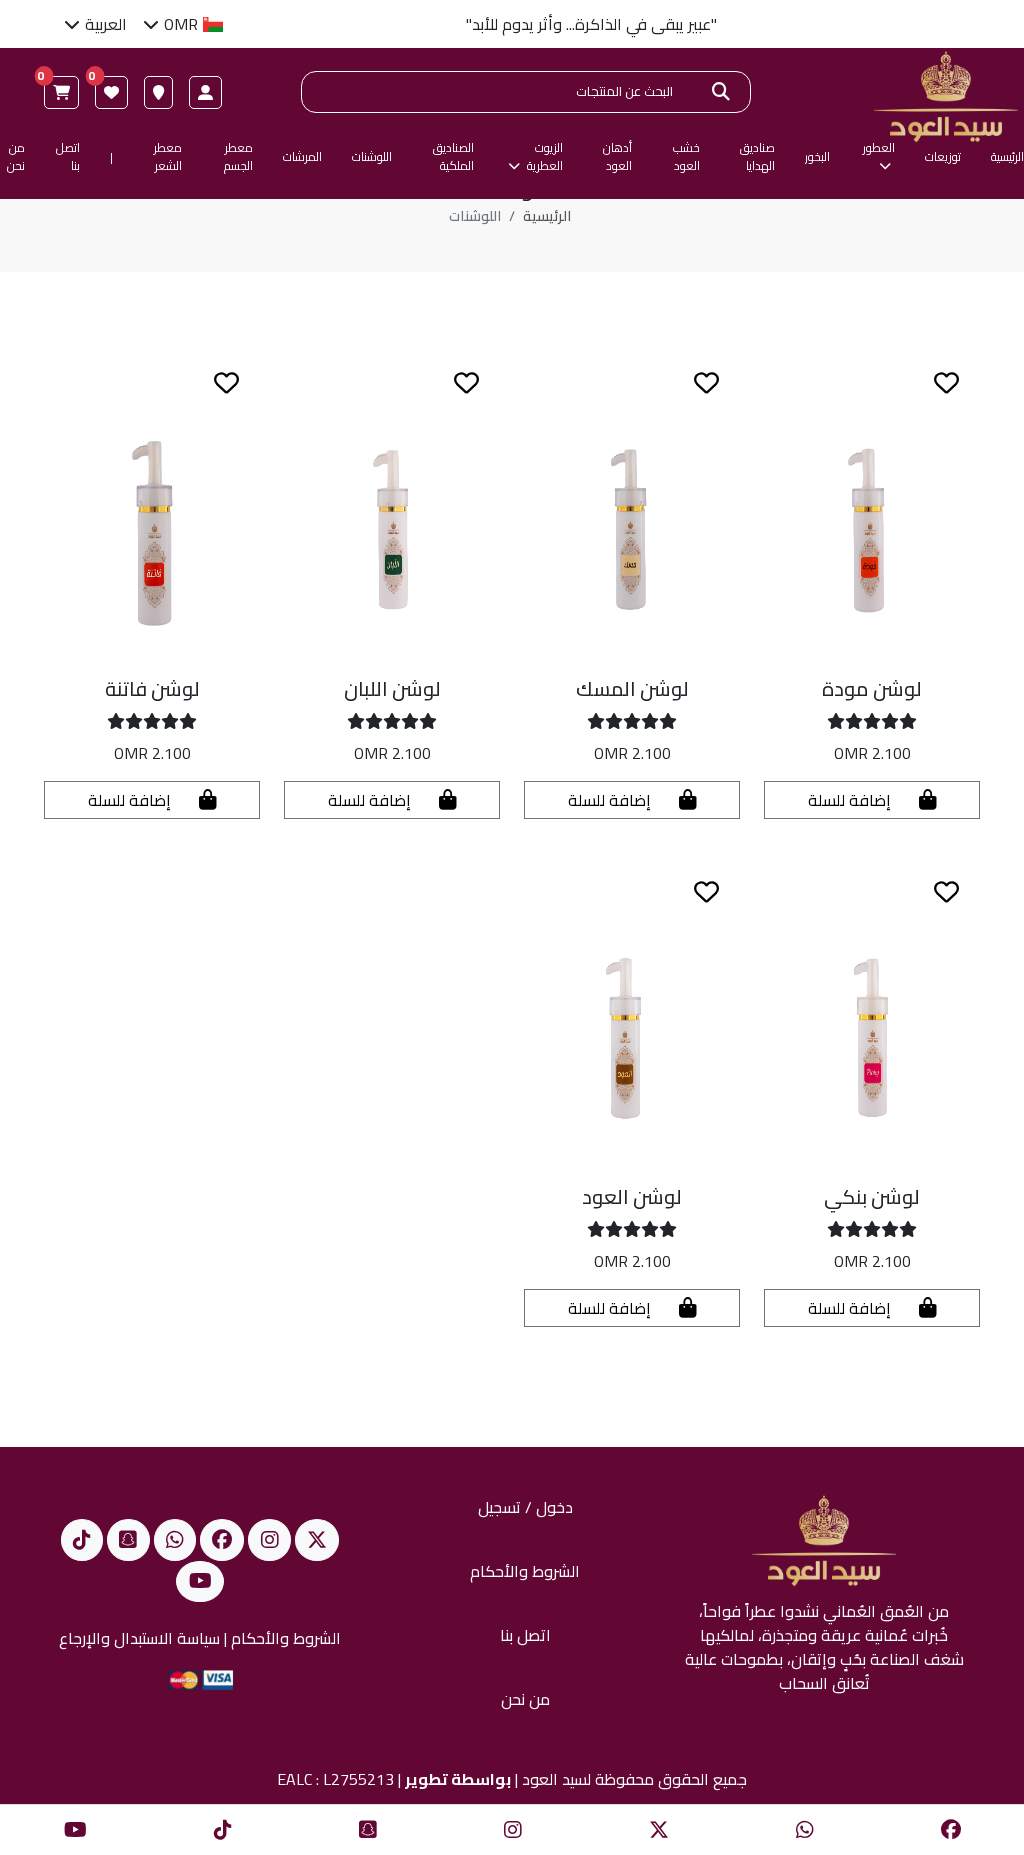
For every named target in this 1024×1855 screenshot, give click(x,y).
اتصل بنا (67, 157)
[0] (111, 92)
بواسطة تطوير (458, 1779)
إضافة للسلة (851, 800)
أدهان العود (617, 157)
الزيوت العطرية (543, 157)
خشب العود (686, 157)
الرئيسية (1007, 157)
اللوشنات (372, 157)
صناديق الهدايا (757, 157)
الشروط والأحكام (525, 1571)
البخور (817, 157)
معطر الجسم (238, 157)
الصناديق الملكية (453, 157)
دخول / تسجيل (525, 1507)
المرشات (302, 157)
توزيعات (943, 157)
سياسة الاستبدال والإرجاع (139, 1638)
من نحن (16, 157)
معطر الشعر (168, 157)
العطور (879, 149)
